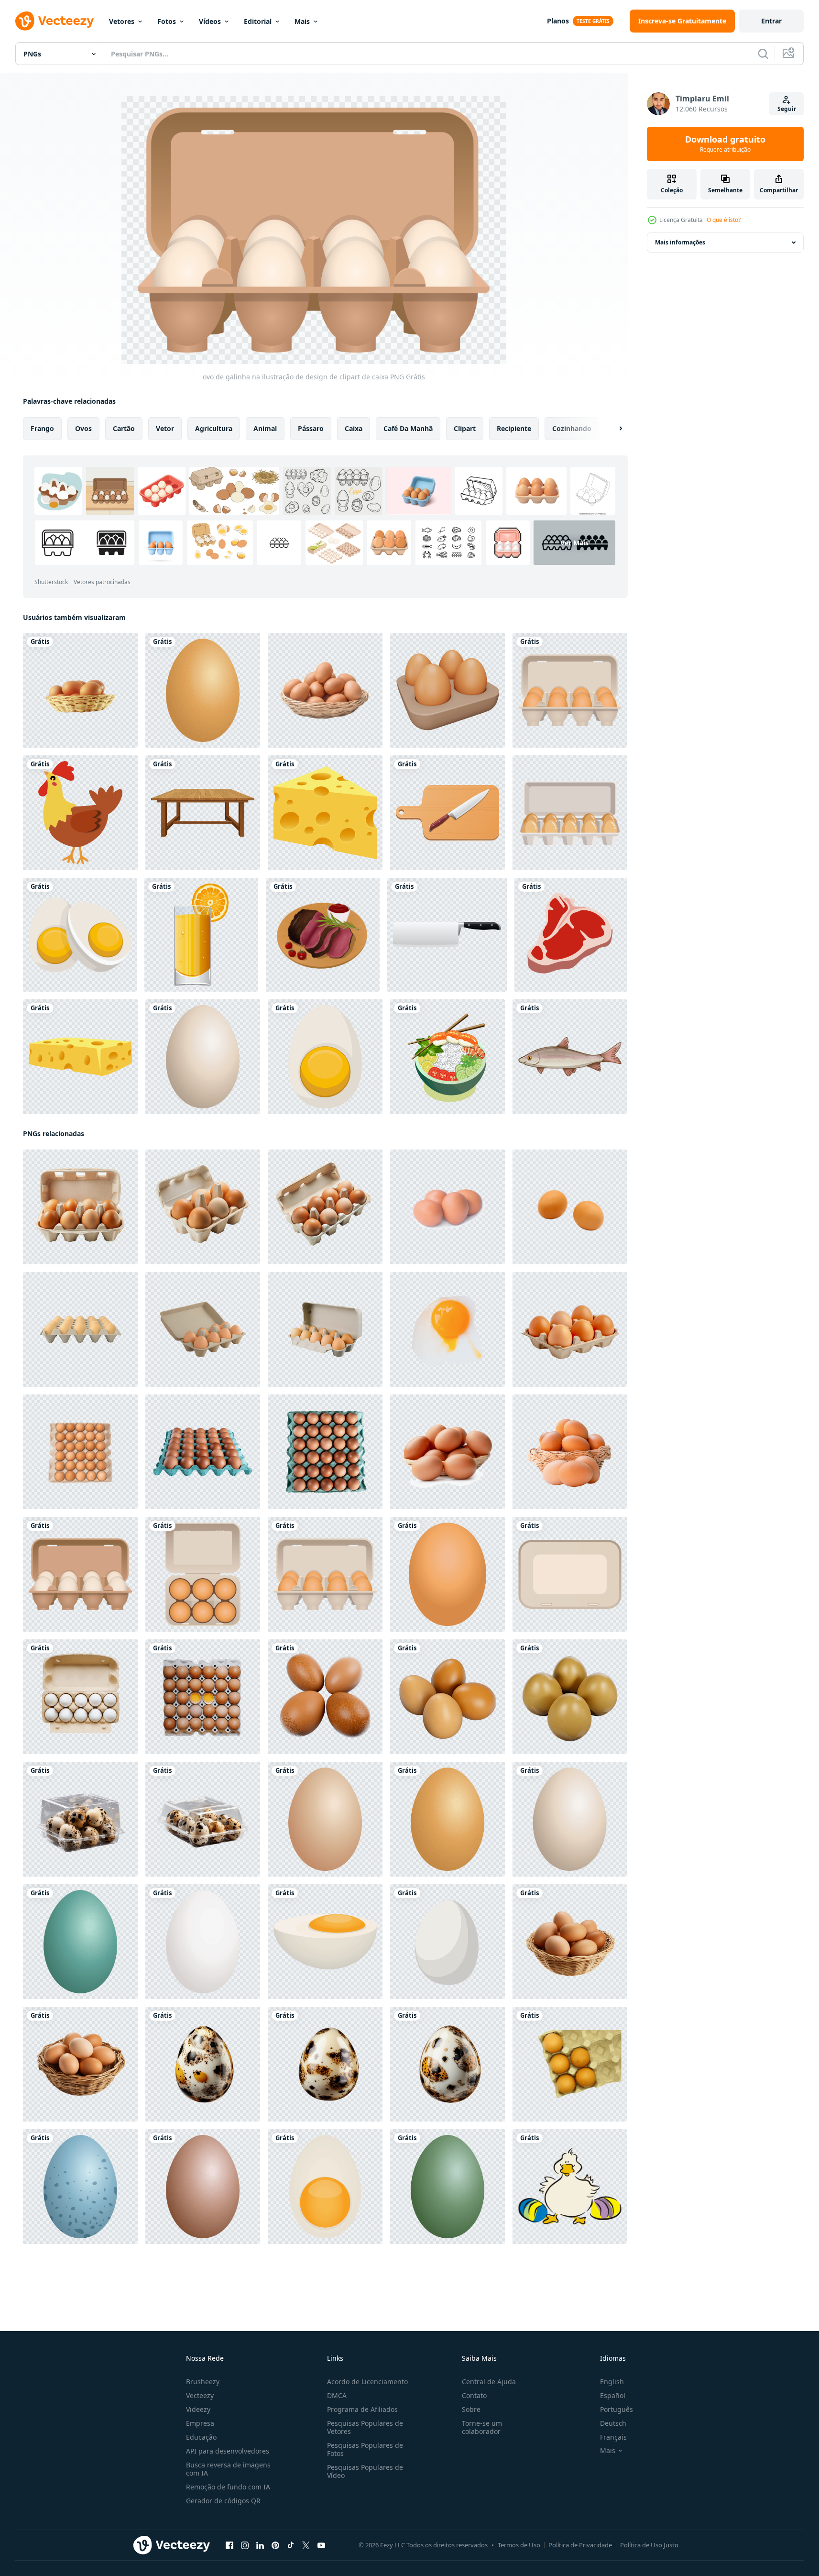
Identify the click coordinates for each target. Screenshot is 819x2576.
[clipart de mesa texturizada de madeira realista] (203, 813)
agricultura (214, 428)
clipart (465, 428)
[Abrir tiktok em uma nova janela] (291, 2545)
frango (42, 428)
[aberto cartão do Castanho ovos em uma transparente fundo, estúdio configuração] (325, 1207)
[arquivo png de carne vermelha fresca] (571, 935)
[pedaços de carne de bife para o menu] (323, 935)
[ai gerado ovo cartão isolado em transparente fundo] (80, 1329)
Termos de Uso (519, 2545)
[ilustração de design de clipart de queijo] (325, 813)
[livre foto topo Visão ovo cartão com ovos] (80, 1697)
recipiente (514, 428)
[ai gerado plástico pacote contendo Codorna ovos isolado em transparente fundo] (80, 1819)
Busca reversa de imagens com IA (228, 2469)
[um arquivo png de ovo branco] (448, 1942)
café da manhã (408, 428)
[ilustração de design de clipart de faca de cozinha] (448, 813)
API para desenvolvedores (228, 2451)
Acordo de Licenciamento (367, 2382)
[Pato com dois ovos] (570, 2187)
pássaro (311, 428)
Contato (474, 2395)
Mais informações (680, 242)
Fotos (167, 21)
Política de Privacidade (580, 2545)
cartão (124, 428)
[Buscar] (763, 54)
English (612, 2382)
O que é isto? (724, 220)
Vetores (122, 21)
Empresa (200, 2423)
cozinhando (572, 428)
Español (613, 2395)
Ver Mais (574, 543)
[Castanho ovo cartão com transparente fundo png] (203, 1452)
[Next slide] (612, 429)
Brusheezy (203, 2382)
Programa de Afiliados (362, 2409)
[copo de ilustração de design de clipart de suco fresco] (201, 935)
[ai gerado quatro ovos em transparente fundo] (325, 1697)
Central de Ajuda (489, 2382)
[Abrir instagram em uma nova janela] (245, 2545)
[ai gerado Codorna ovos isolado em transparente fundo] (203, 2064)
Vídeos (210, 21)
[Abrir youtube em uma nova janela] (321, 2545)
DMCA (337, 2395)
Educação (201, 2437)
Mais (302, 21)
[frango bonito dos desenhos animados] (80, 813)
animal (265, 428)
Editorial (258, 21)
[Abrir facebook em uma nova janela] (229, 2545)
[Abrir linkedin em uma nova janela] (260, 2545)
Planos (558, 21)
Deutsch (613, 2423)
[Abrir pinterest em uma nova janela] (275, 2545)
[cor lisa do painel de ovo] (570, 813)
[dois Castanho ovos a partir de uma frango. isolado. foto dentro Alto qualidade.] (570, 1207)
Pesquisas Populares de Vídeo (365, 2471)
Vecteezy (200, 2395)
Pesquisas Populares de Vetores (365, 2427)
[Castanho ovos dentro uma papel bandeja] (570, 2064)
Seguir (787, 109)
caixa (354, 428)
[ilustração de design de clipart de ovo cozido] (80, 935)
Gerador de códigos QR (223, 2501)
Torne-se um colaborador (482, 2427)
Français (613, 2437)
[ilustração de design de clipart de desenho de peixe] (570, 1057)
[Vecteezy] (55, 21)
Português (617, 2409)
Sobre (471, 2409)
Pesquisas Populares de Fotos (365, 2449)
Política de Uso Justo (649, 2545)
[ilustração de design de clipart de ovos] (203, 690)
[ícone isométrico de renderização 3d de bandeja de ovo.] (448, 690)
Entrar (771, 21)
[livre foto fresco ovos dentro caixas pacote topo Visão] (203, 1697)
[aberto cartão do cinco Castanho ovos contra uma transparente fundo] (203, 1207)
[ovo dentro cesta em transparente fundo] (80, 690)
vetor (165, 428)
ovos (83, 428)
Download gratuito (725, 144)
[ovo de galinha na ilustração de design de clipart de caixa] (570, 690)
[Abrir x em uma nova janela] (306, 2545)
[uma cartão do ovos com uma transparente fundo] (80, 1207)
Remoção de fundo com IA (228, 2487)
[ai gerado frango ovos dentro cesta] (570, 1942)
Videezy (198, 2409)
